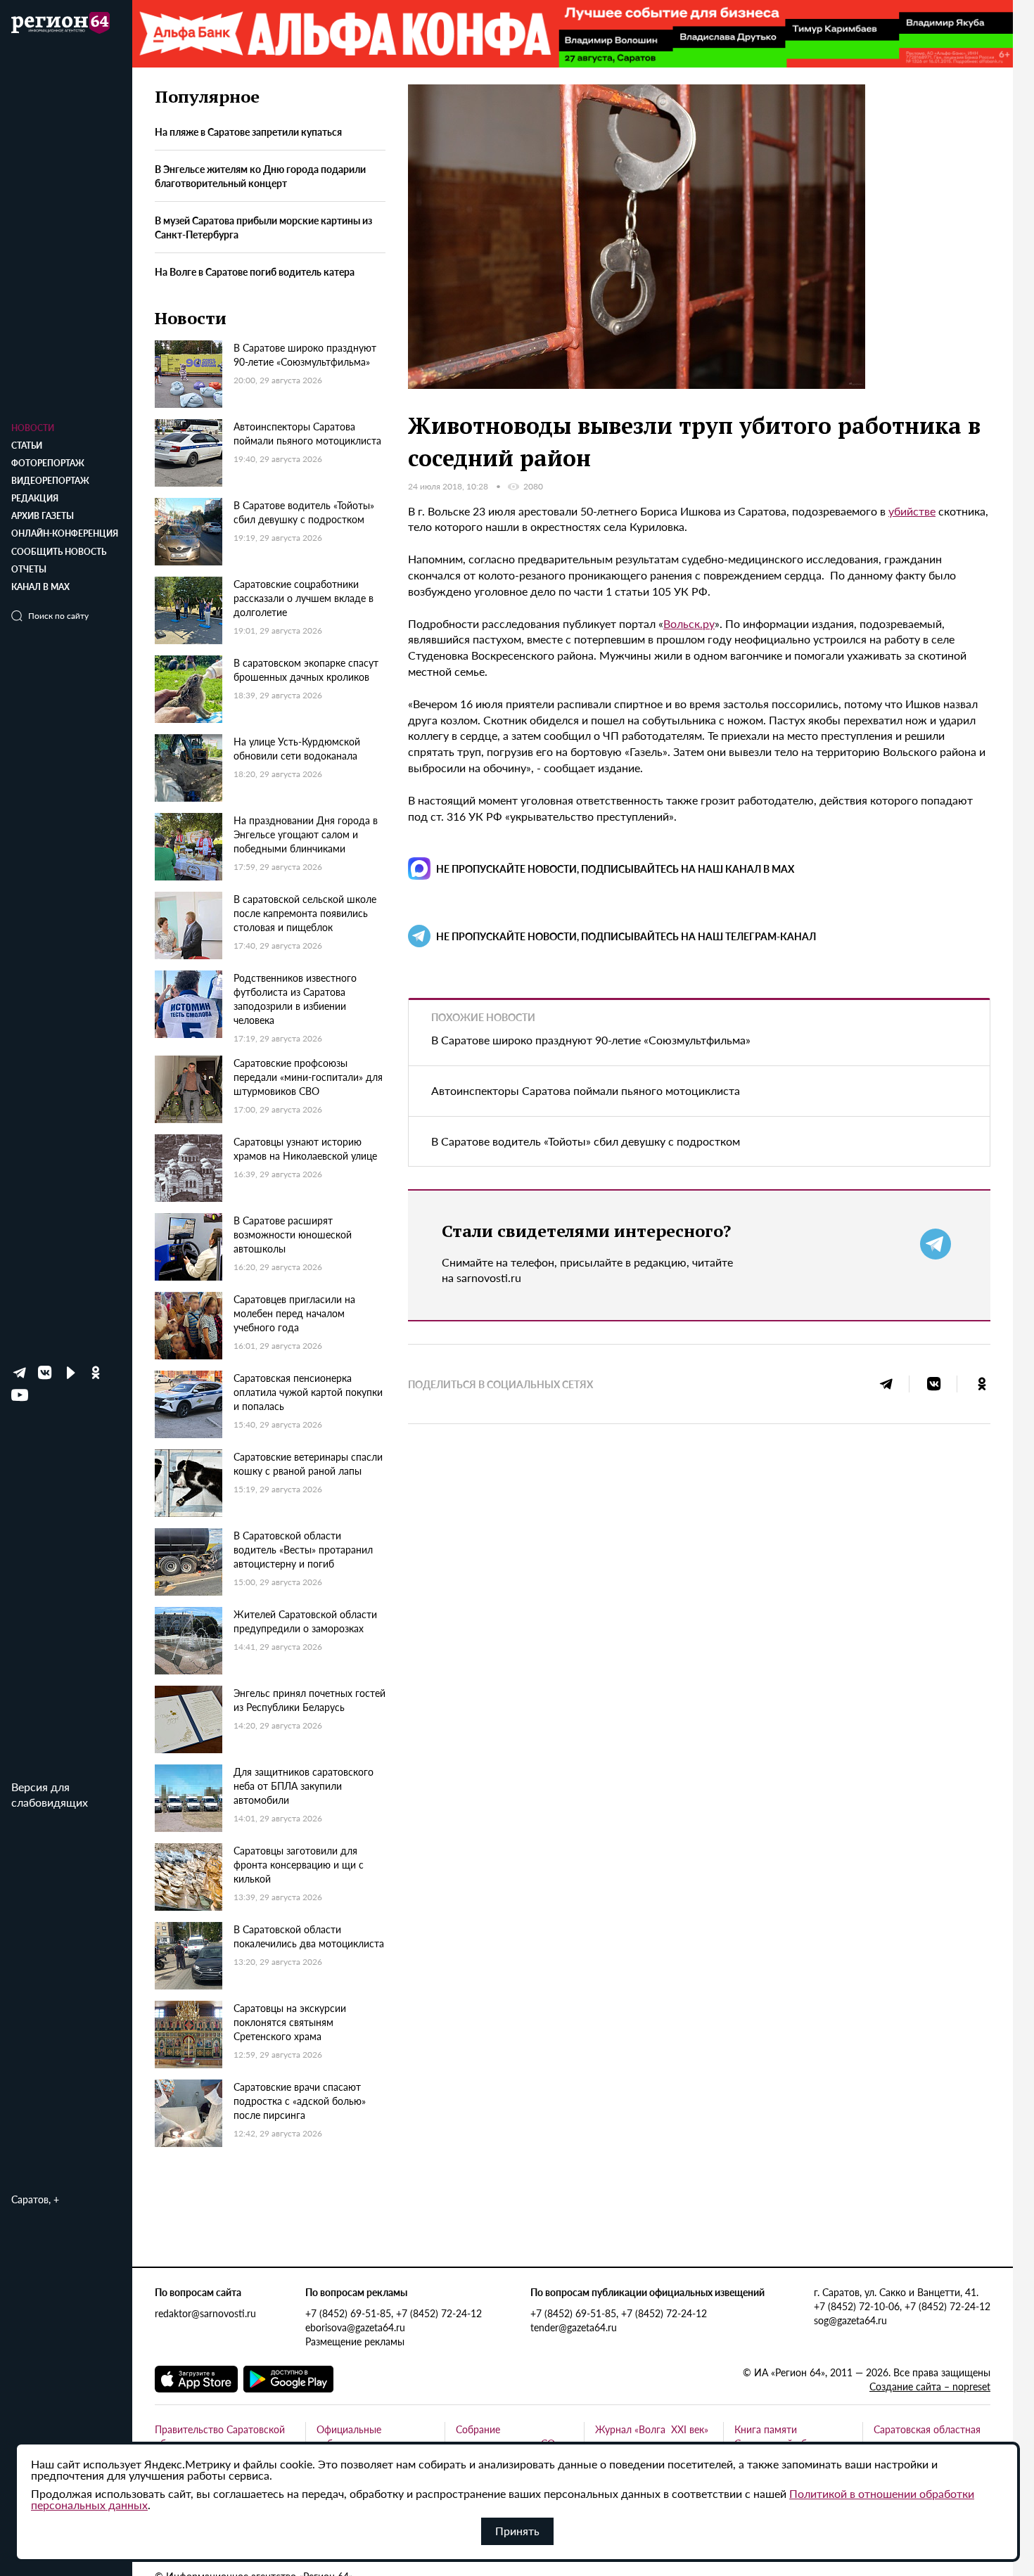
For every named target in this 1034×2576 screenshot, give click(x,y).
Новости (33, 428)
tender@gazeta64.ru (574, 2327)
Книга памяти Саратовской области (784, 2436)
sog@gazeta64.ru (850, 2320)
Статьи (27, 446)
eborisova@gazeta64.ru (355, 2327)
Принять (517, 2531)
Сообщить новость (59, 552)
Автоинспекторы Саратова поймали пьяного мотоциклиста (586, 1090)
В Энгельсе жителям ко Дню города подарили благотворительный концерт (260, 176)
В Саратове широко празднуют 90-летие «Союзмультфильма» (591, 1040)
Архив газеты (43, 516)
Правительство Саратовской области (220, 2436)
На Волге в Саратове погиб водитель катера (255, 271)
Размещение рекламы (355, 2341)
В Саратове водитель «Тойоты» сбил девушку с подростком (586, 1141)
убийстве (912, 511)
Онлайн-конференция (65, 533)
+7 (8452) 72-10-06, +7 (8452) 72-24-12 (902, 2306)
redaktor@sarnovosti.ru (205, 2313)
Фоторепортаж (48, 463)
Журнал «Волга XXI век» (652, 2429)
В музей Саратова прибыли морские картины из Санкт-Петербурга (263, 227)
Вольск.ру (689, 623)
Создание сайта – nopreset (930, 2386)
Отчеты (29, 569)
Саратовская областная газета (927, 2436)
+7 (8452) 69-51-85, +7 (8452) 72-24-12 (394, 2313)
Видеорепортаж (50, 481)
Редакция (35, 498)
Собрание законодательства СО (505, 2436)
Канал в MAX (40, 587)
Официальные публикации (349, 2436)
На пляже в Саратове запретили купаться (248, 132)
